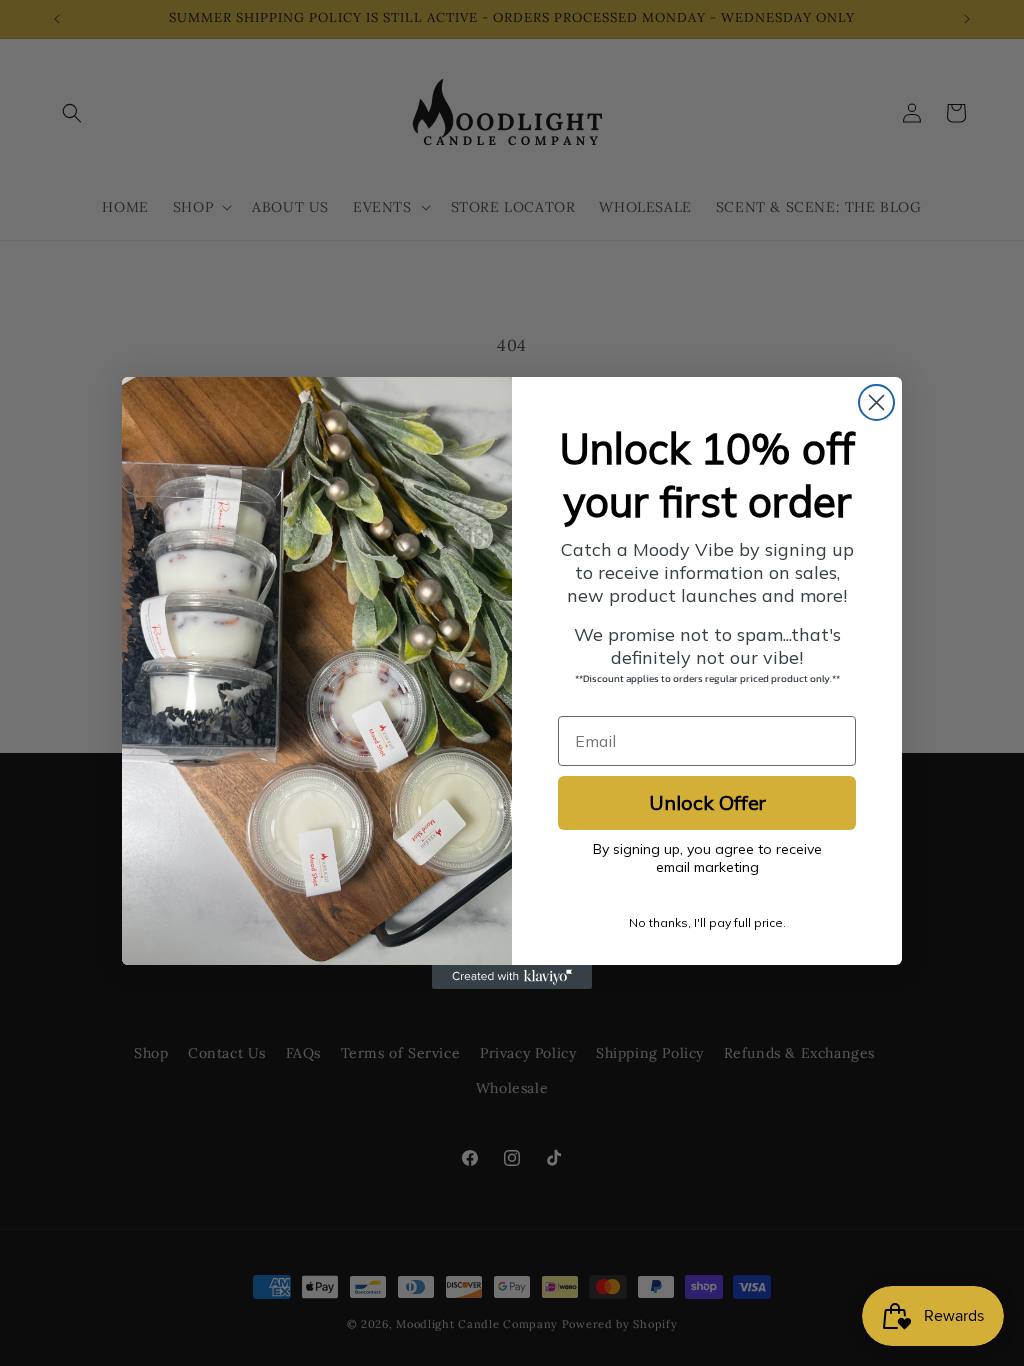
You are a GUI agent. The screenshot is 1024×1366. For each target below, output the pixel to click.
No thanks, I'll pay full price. (707, 922)
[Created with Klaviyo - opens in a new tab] (512, 977)
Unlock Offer (707, 802)
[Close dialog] (876, 402)
